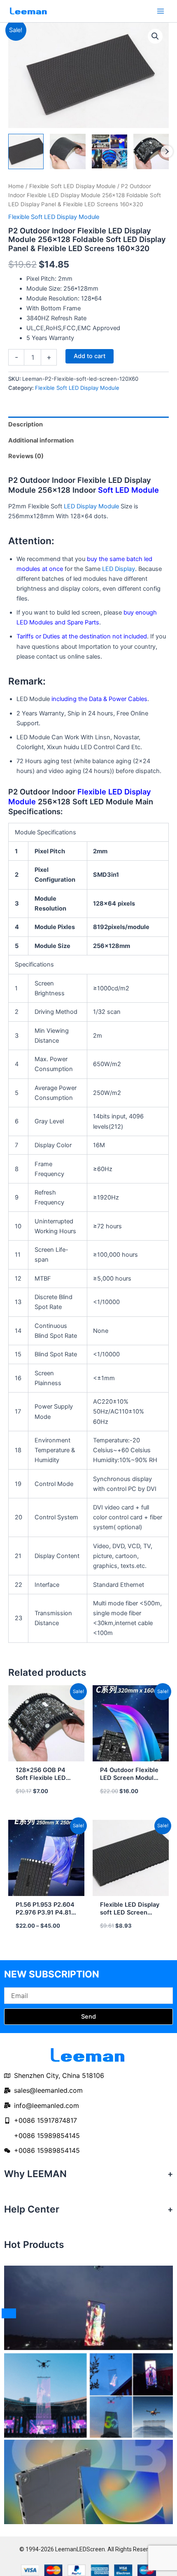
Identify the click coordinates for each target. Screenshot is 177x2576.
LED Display (119, 569)
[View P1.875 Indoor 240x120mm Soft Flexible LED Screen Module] (26, 151)
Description (26, 424)
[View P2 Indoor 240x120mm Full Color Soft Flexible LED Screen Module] (109, 151)
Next (167, 151)
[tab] (88, 425)
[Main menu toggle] (161, 11)
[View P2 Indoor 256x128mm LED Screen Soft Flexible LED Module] (68, 151)
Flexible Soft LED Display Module (72, 186)
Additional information (41, 440)
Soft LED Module (128, 490)
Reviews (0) (26, 456)
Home (16, 186)
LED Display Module (91, 506)
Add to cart (90, 356)
